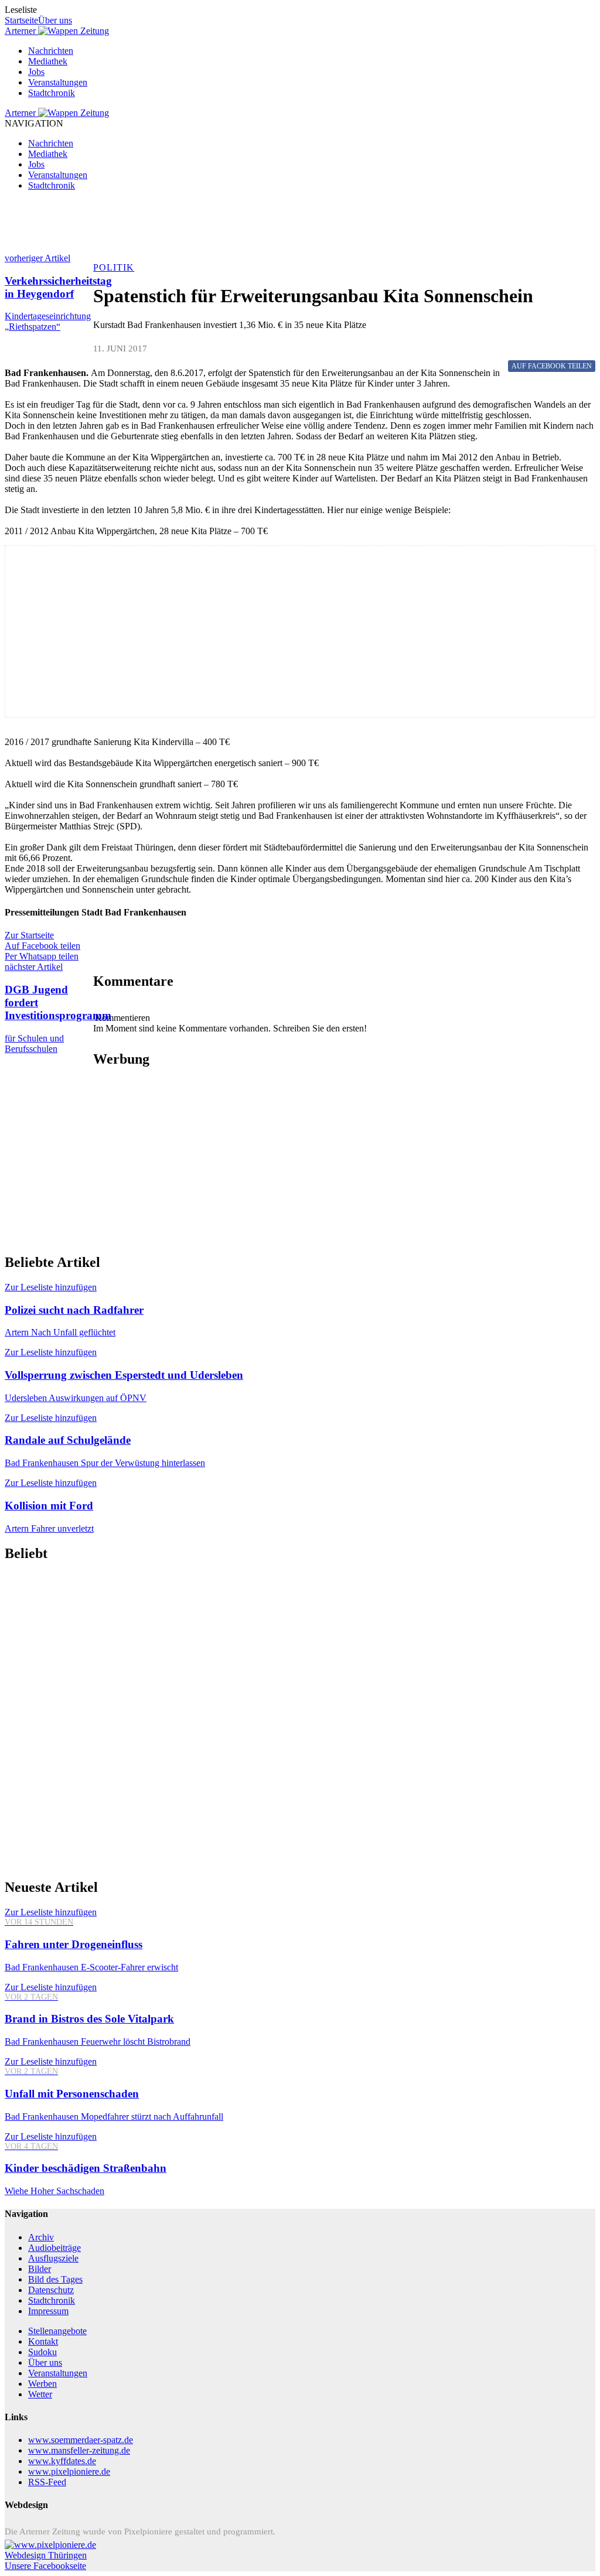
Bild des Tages (55, 2279)
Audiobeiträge (54, 2248)
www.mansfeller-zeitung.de (79, 2450)
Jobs (36, 72)
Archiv (41, 2237)
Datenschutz (51, 2290)
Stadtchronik (52, 93)
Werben (42, 2384)
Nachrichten (51, 51)
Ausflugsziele (53, 2258)
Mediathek (48, 61)
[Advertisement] (300, 227)
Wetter (40, 2394)
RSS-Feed (47, 2482)
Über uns (55, 20)
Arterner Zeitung (57, 31)
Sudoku (42, 2352)
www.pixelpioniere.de (69, 2471)
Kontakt (43, 2341)
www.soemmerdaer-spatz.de (81, 2440)
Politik (114, 267)
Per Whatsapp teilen (42, 956)
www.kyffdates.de (62, 2461)
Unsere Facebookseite (45, 2566)
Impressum (48, 2311)
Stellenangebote (57, 2331)
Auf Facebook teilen (42, 946)
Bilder (40, 2269)
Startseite (21, 20)
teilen (552, 366)
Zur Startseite (29, 935)
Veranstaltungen (58, 82)
